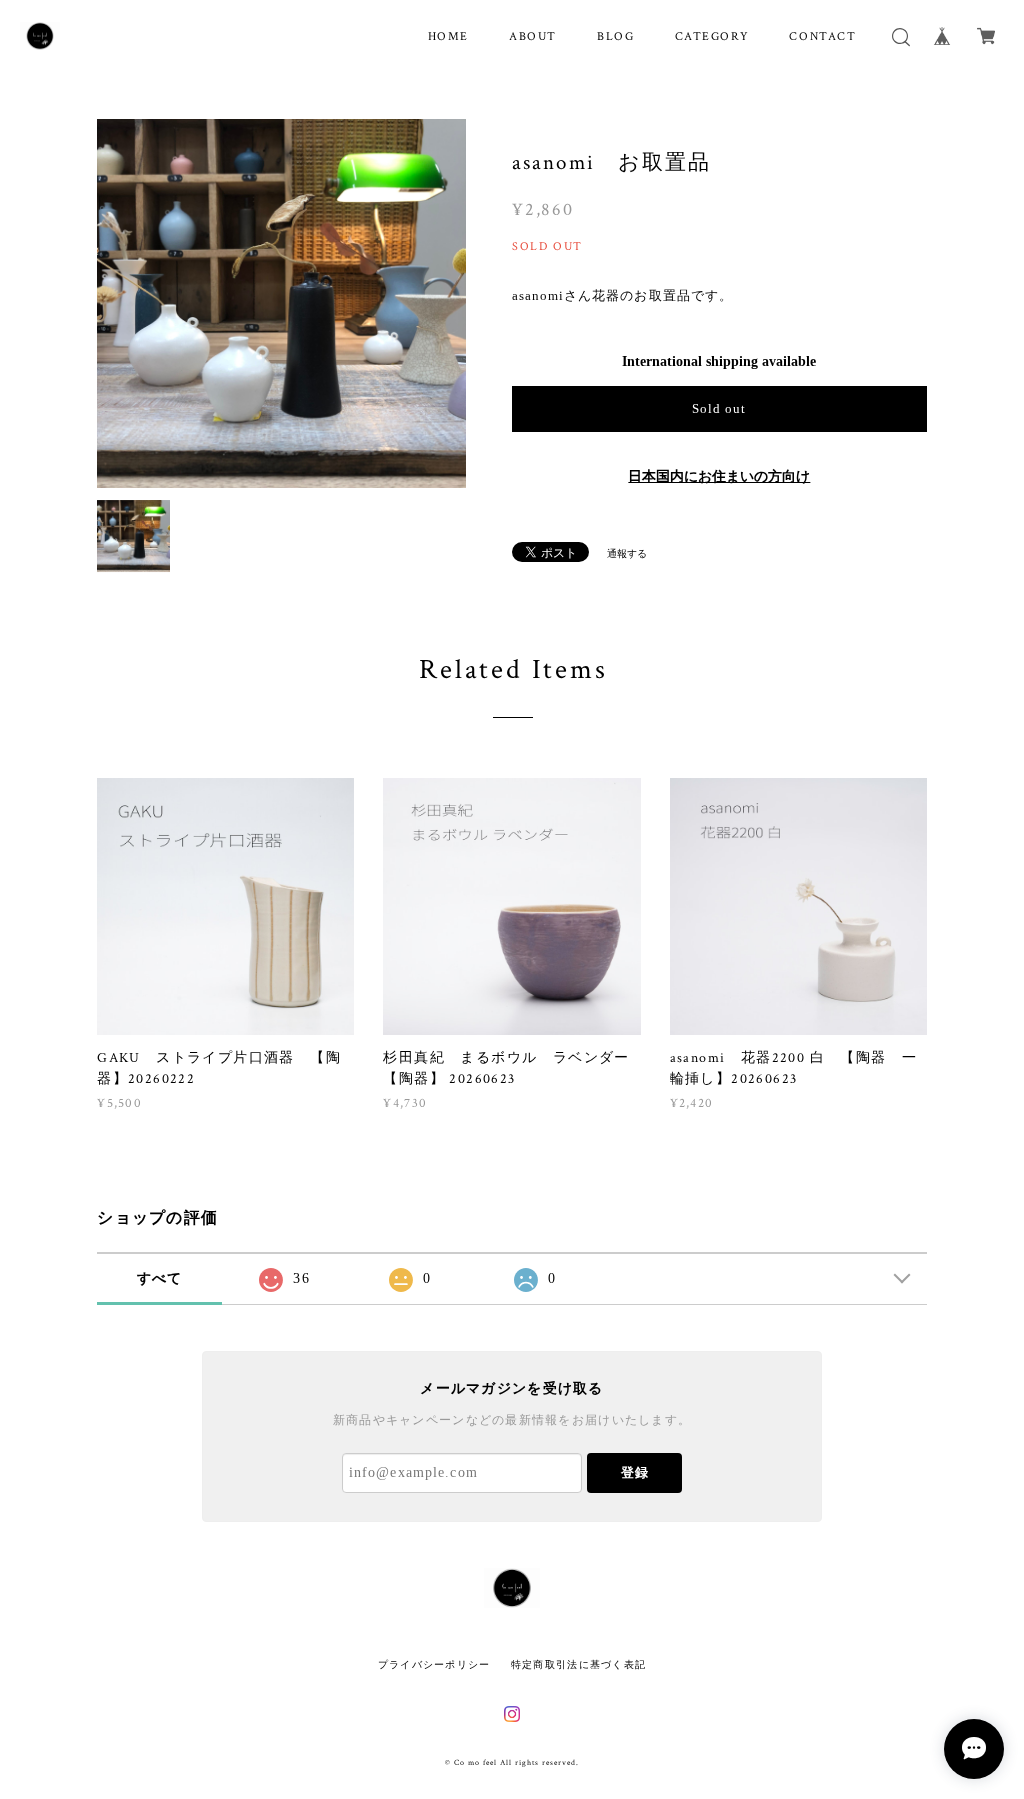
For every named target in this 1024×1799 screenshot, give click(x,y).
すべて (160, 1278)
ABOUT (533, 36)
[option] (281, 303)
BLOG (615, 36)
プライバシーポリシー (434, 1664)
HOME (448, 36)
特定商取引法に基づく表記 (578, 1664)
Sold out (719, 408)
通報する (627, 553)
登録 (635, 1472)
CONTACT (822, 36)
